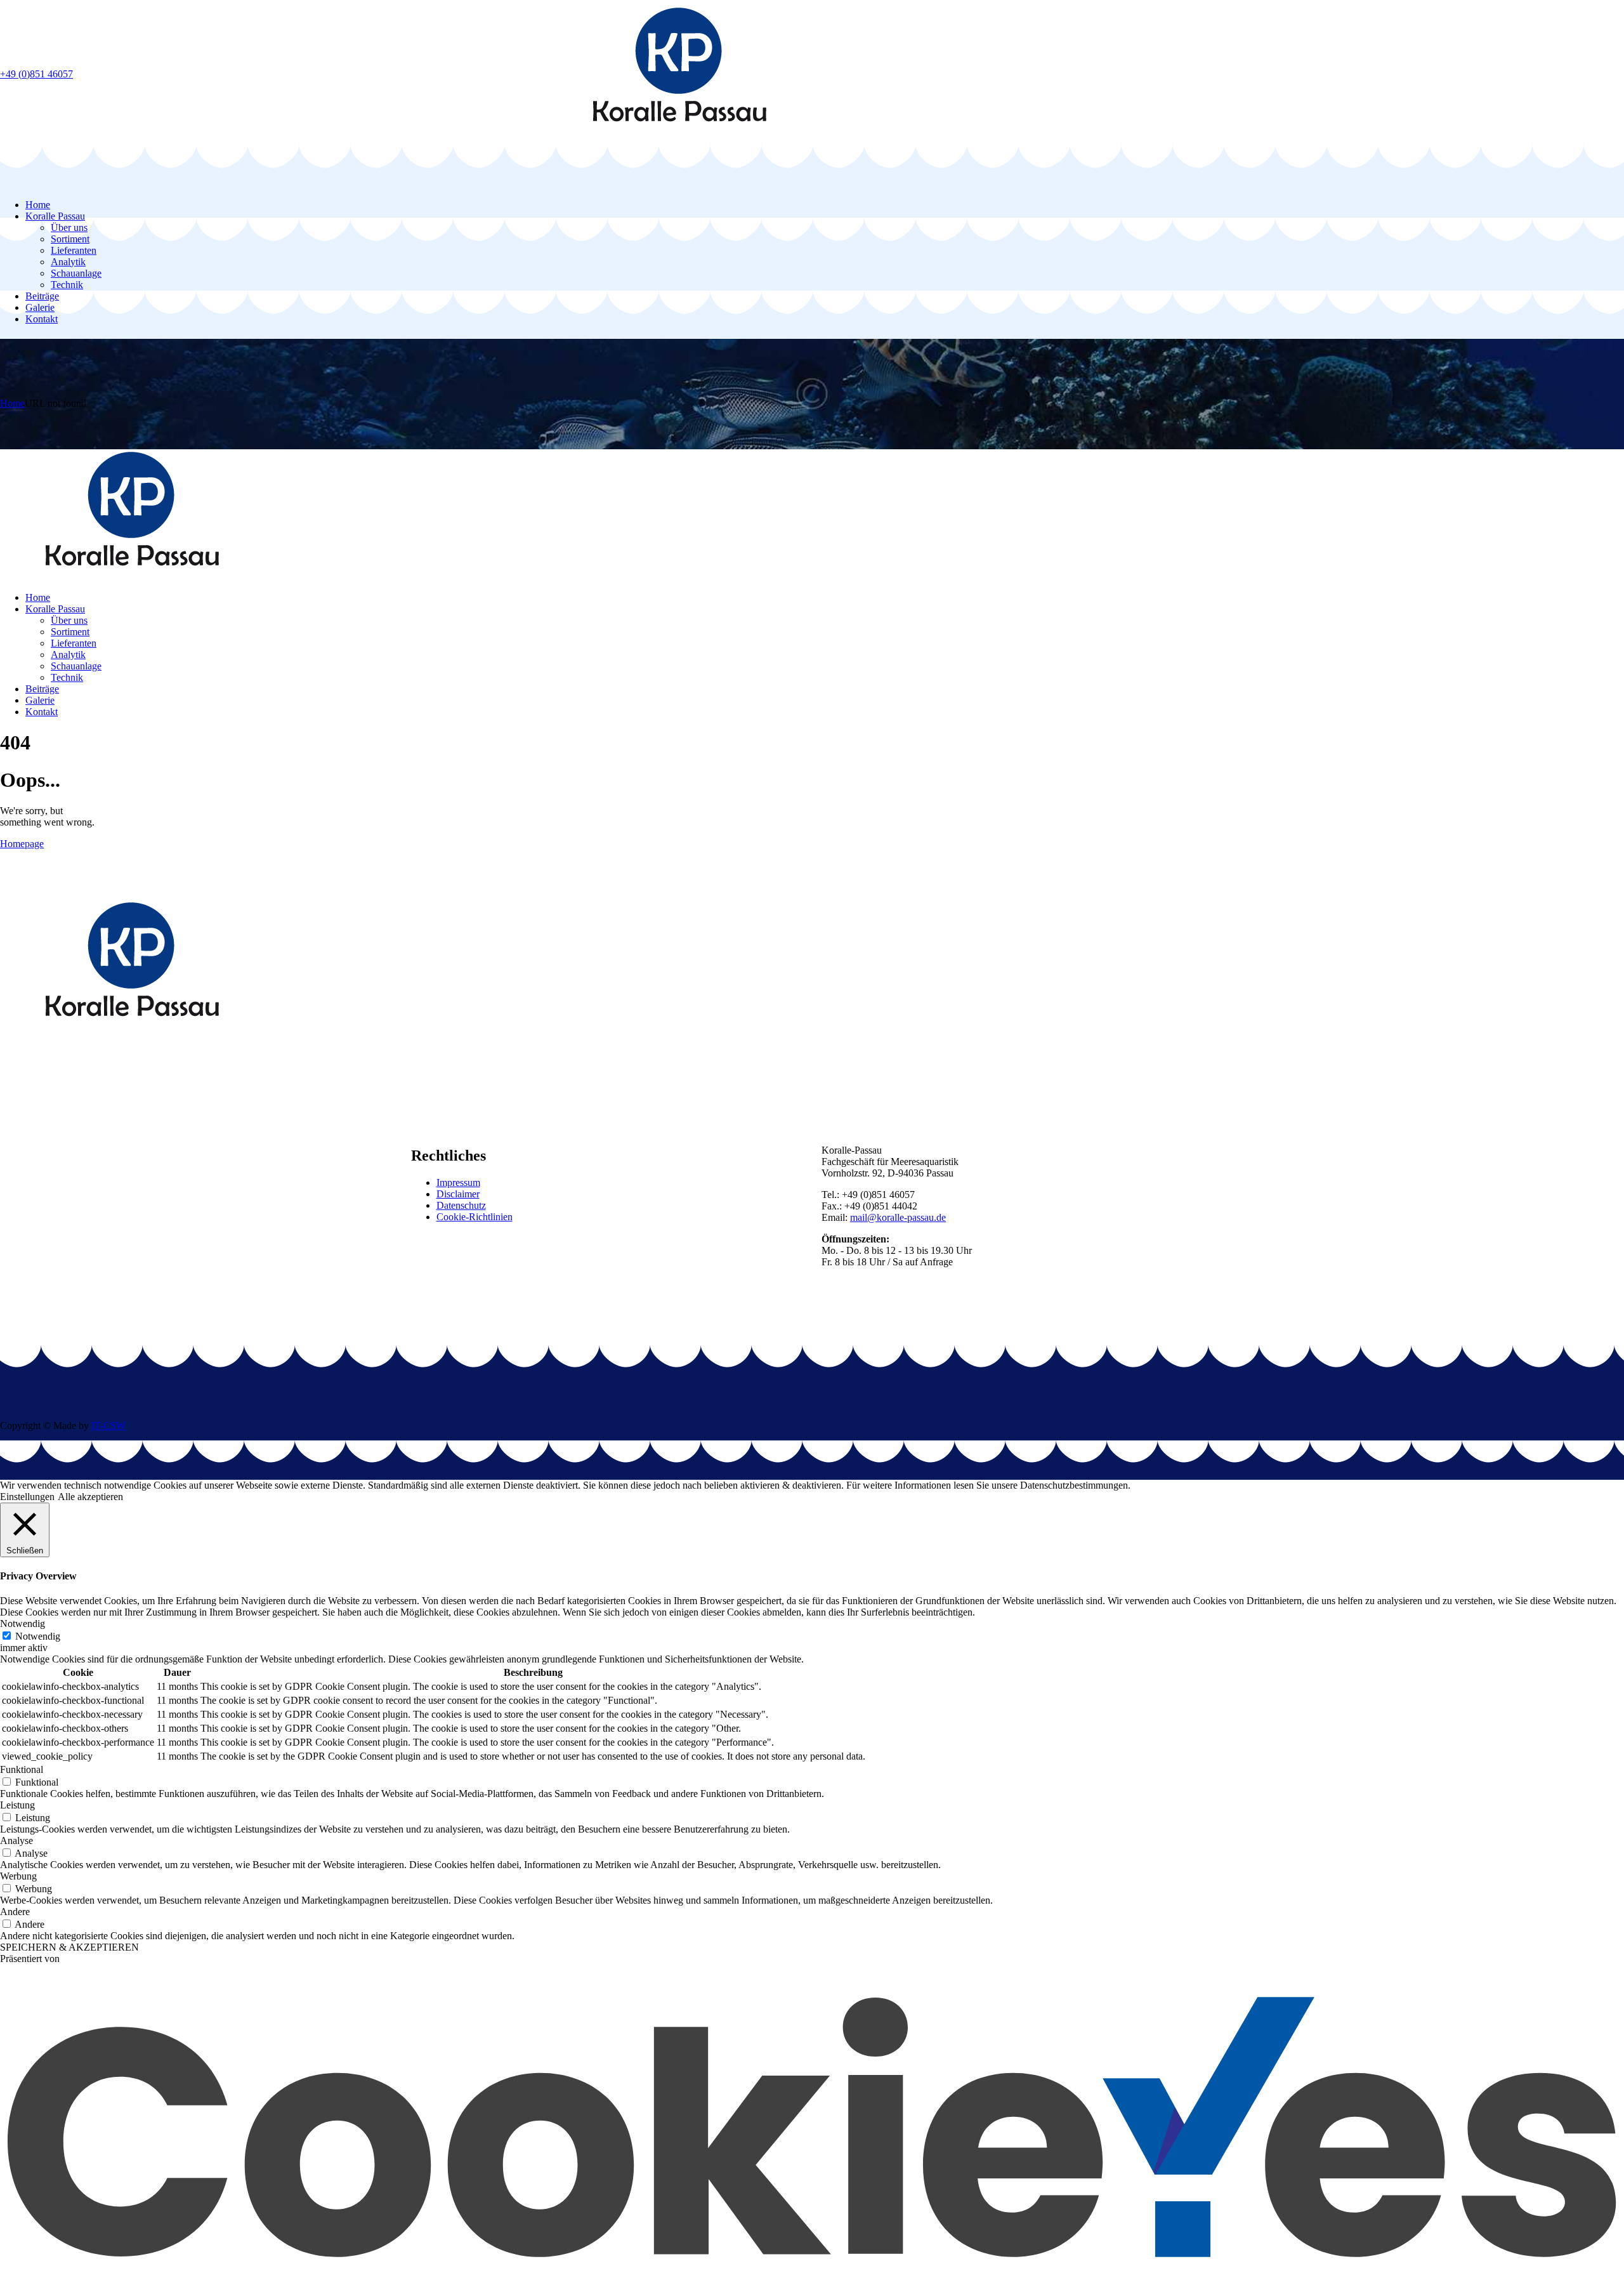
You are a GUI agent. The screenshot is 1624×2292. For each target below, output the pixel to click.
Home (12, 403)
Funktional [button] (22, 1769)
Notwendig (38, 1636)
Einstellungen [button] (27, 1497)
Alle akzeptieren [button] (90, 1497)
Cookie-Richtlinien (475, 1217)
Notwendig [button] (23, 1624)
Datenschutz (461, 1205)
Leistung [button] (17, 1805)
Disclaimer (458, 1194)
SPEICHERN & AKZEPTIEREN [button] (69, 1947)
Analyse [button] (16, 1841)
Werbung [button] (18, 1876)
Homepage (22, 844)
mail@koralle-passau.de (898, 1217)
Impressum (458, 1182)
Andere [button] (15, 1912)
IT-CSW (108, 1426)
